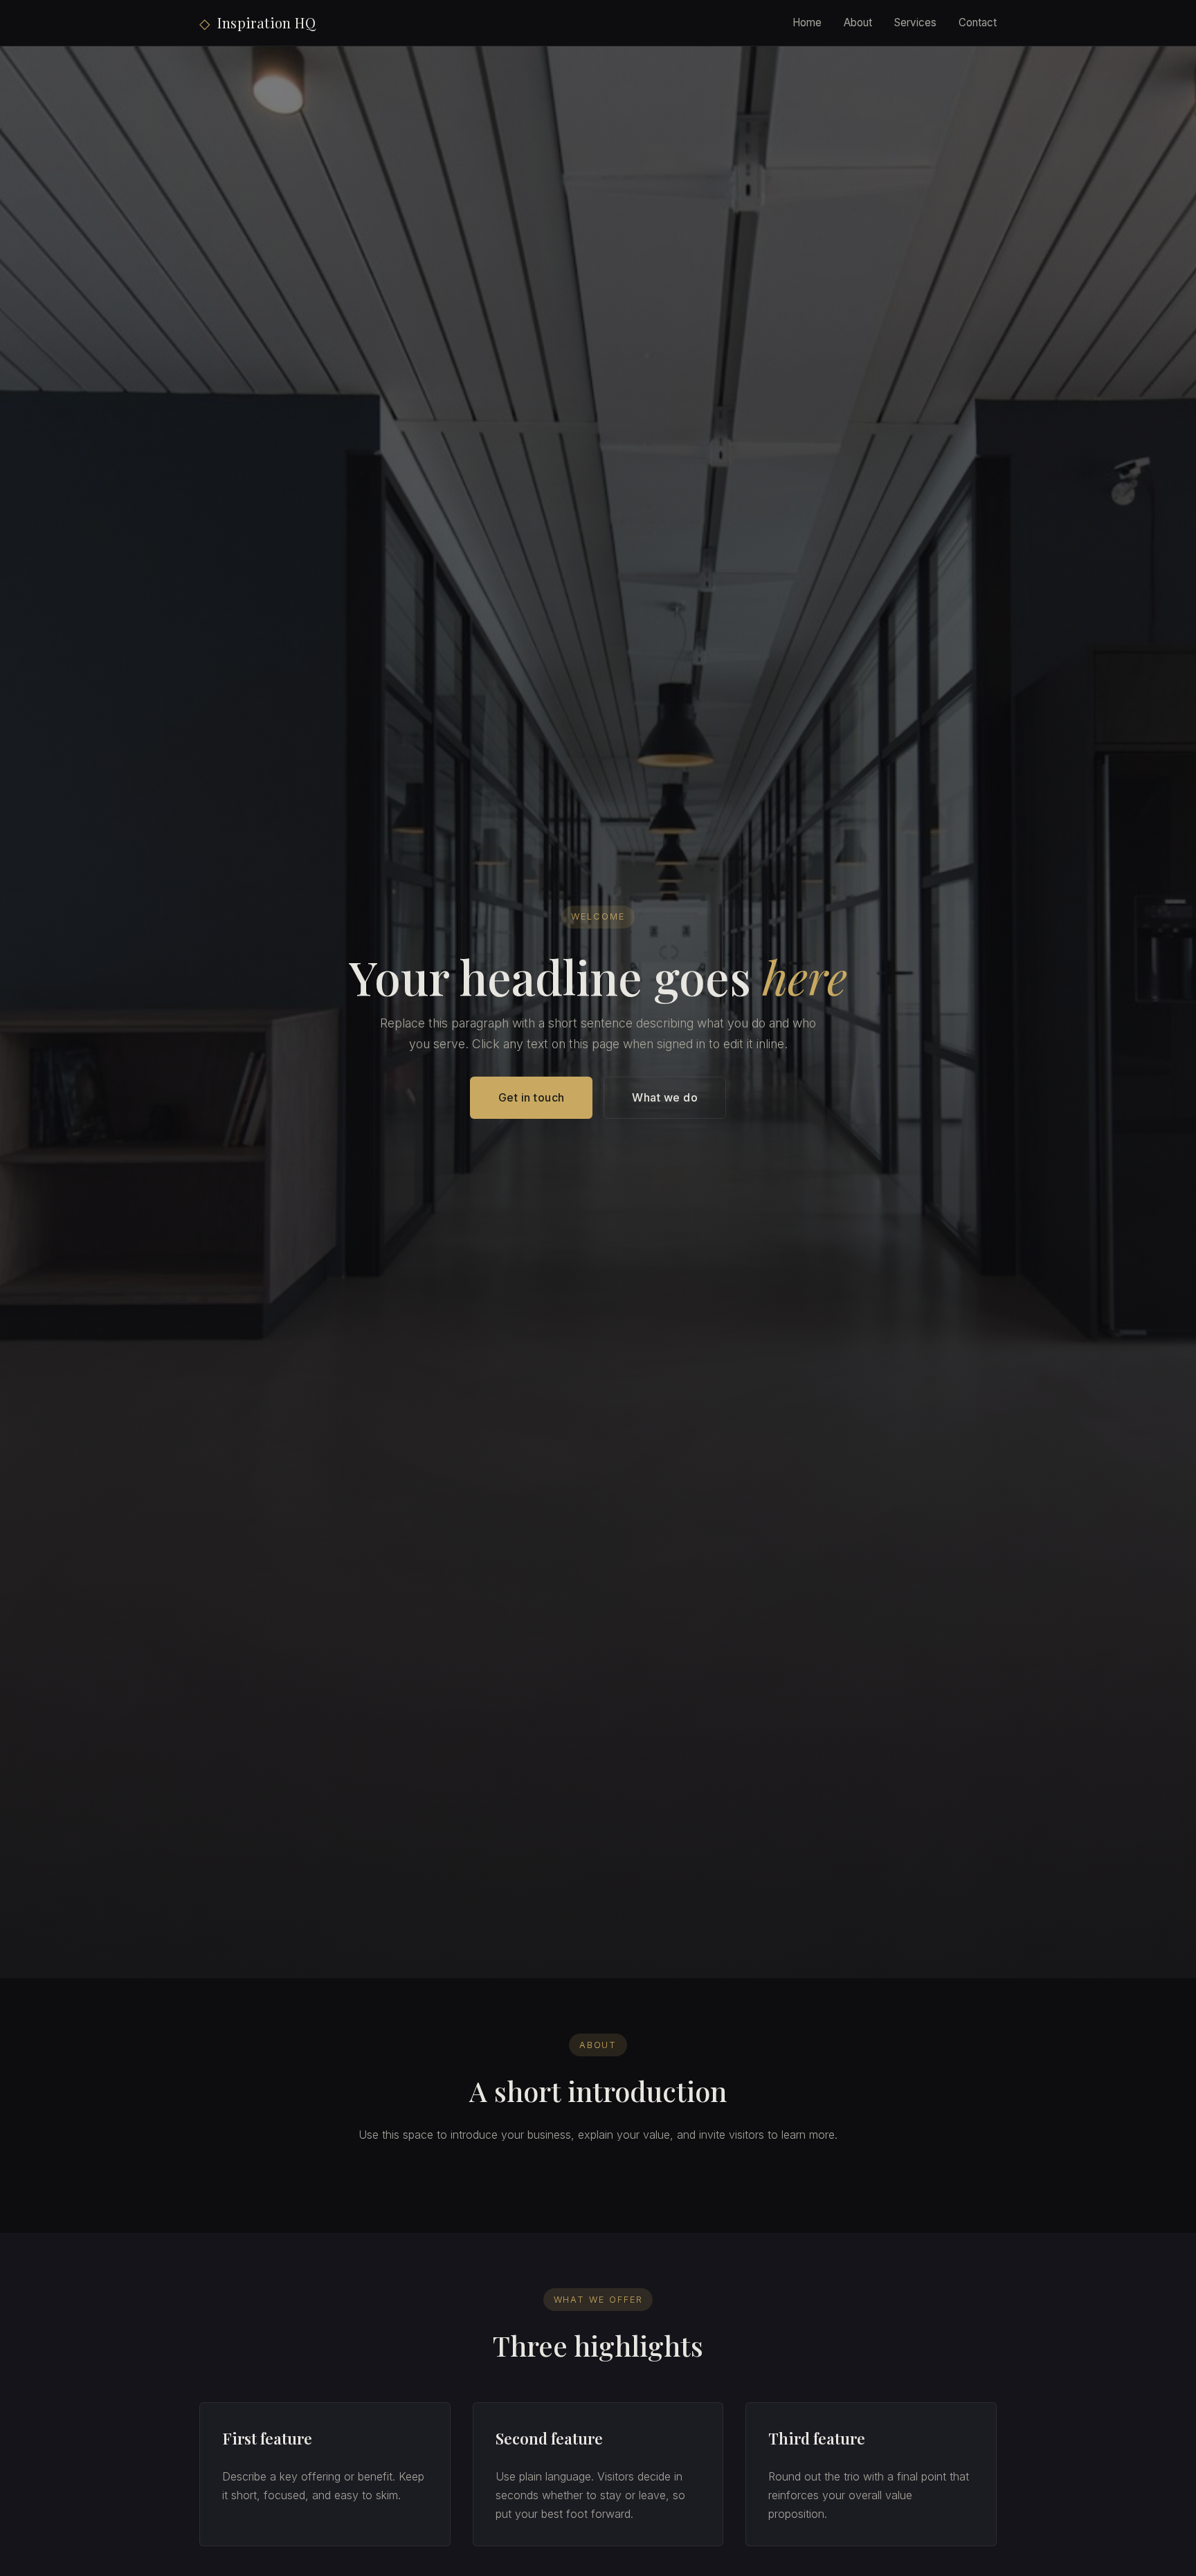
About (858, 22)
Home (807, 22)
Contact (978, 22)
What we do (665, 1097)
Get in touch (532, 1097)
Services (915, 22)
